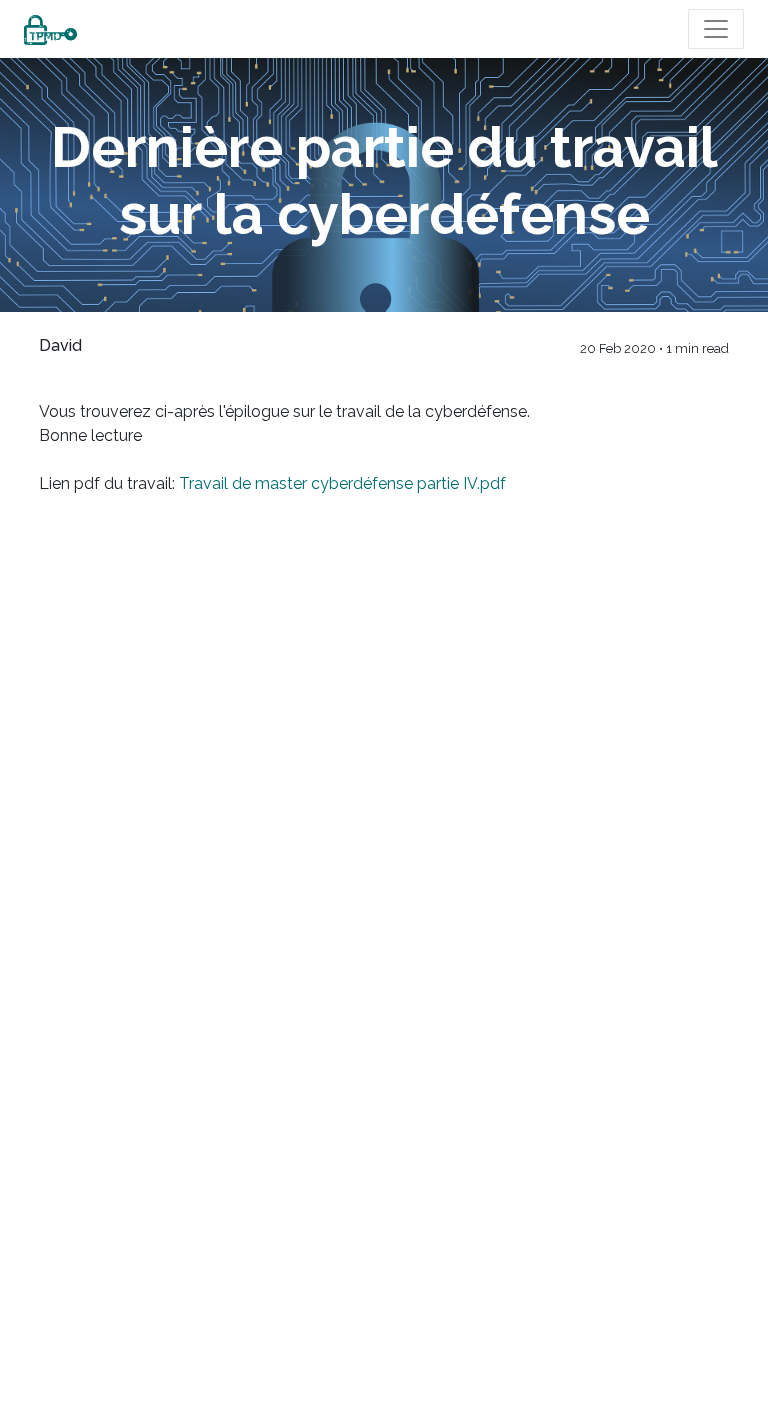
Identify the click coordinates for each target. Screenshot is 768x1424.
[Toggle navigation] (716, 29)
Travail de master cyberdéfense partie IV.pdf (340, 483)
